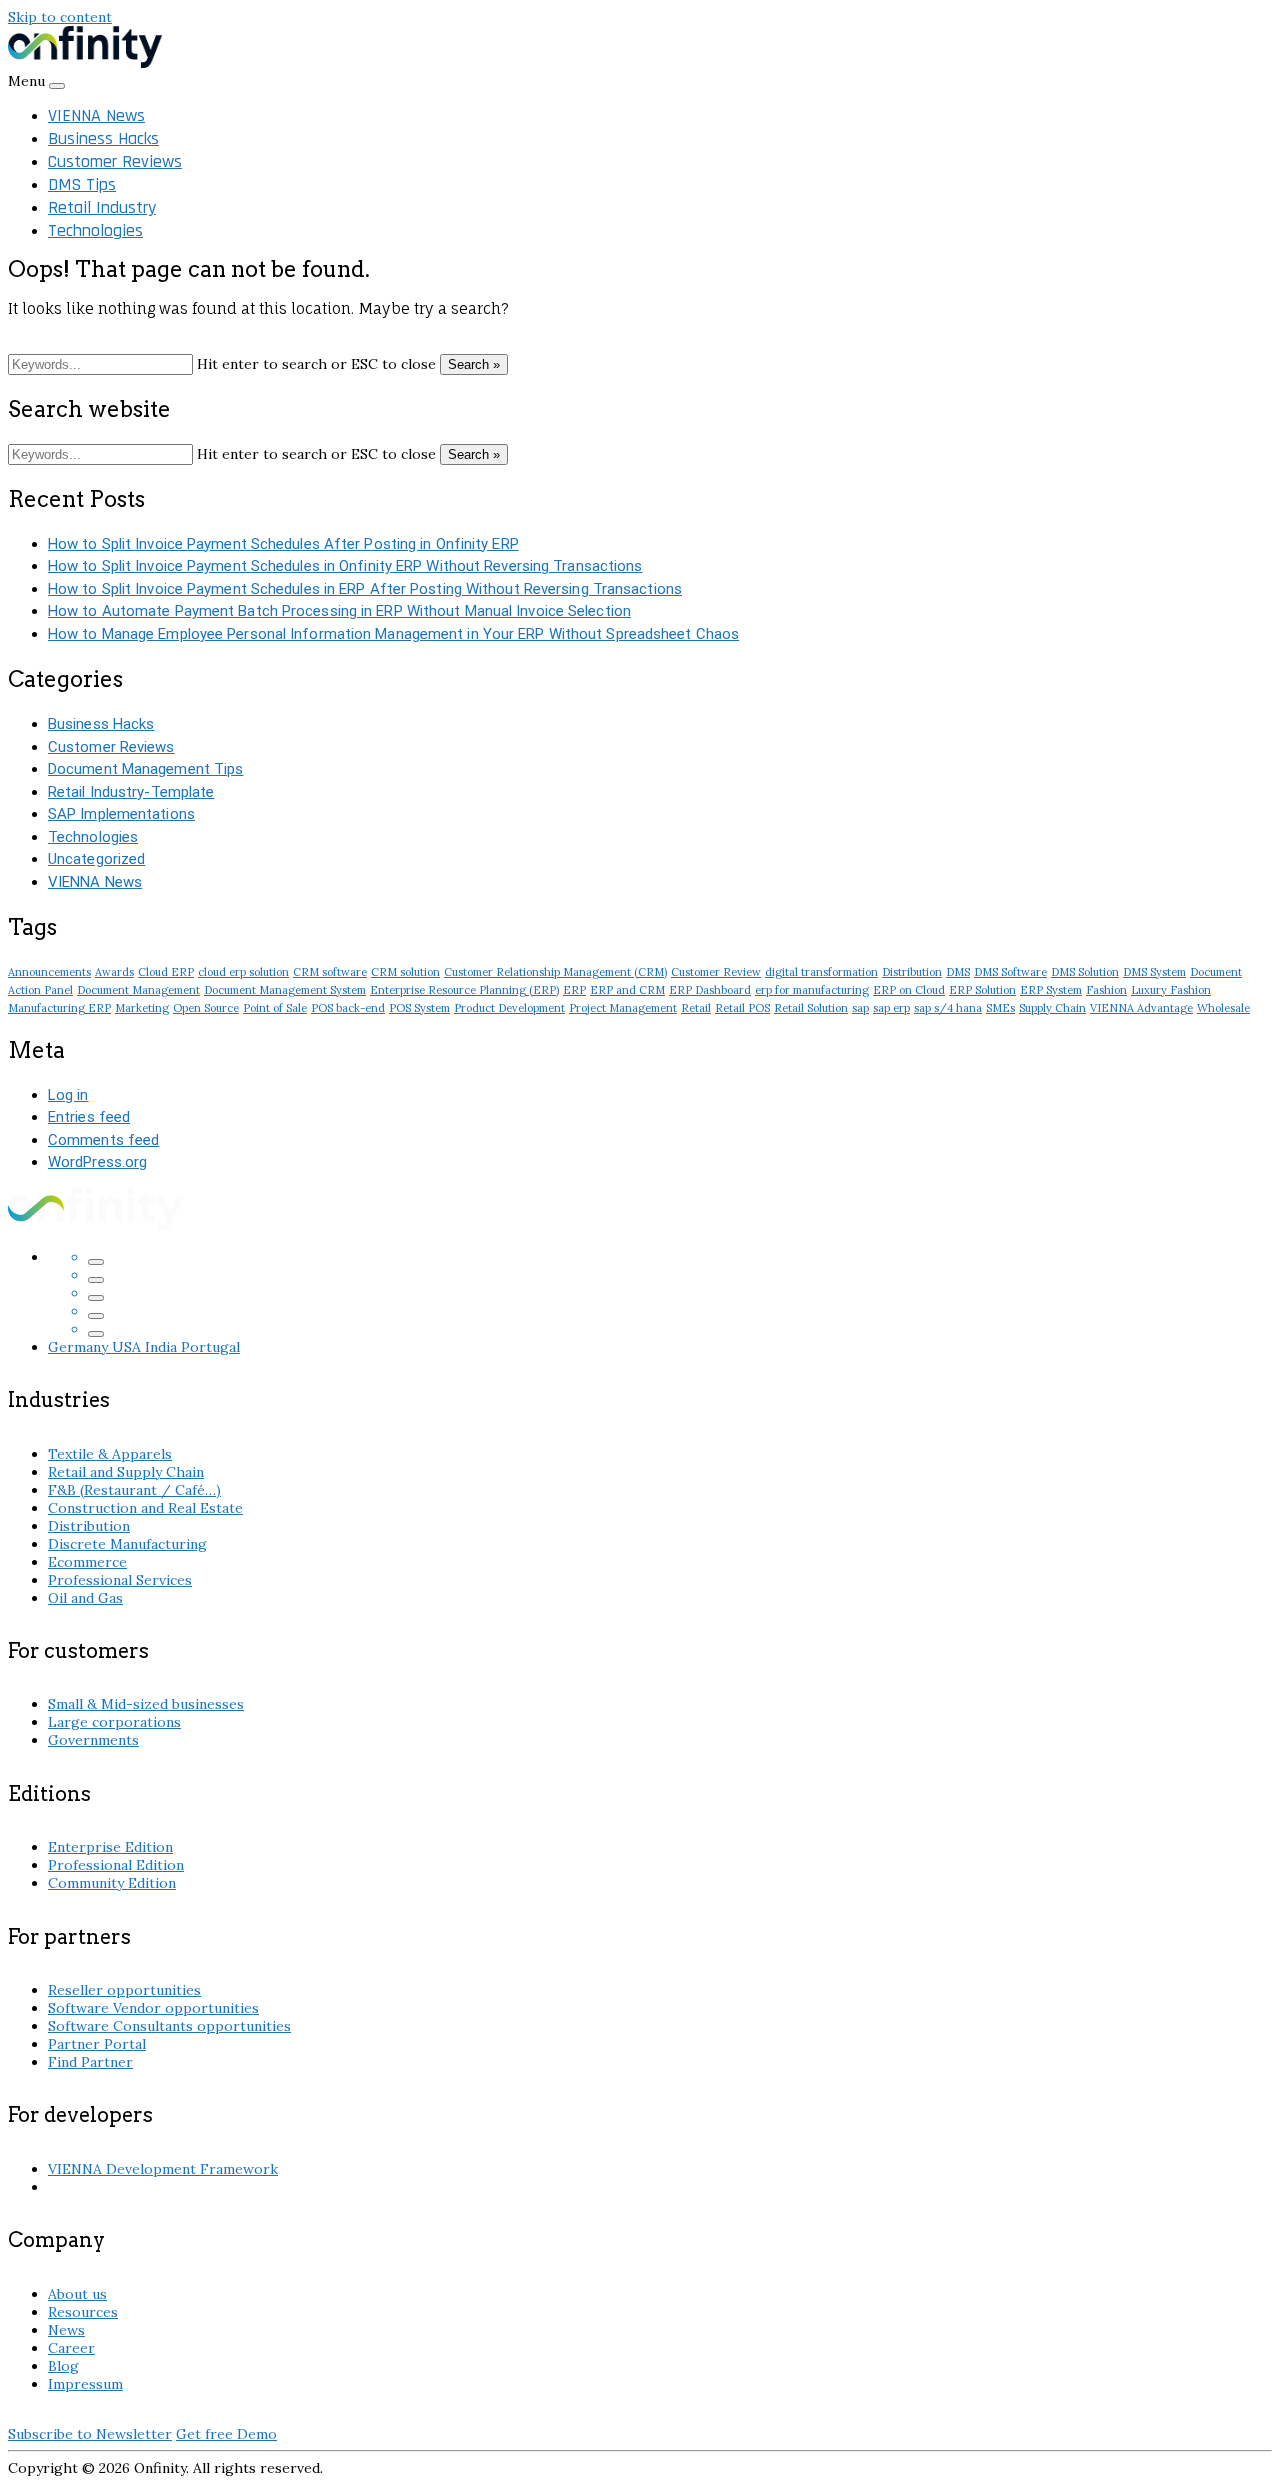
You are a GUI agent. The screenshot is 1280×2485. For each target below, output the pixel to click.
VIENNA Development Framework (163, 2169)
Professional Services (120, 1580)
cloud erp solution (243, 972)
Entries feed (89, 1117)
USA (128, 1347)
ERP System (1051, 990)
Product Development (509, 1008)
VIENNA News (96, 115)
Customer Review (716, 972)
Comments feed (103, 1140)
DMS (958, 972)
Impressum (85, 2384)
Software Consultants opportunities (169, 2026)
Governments (93, 1740)
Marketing (142, 1008)
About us (77, 2294)
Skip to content (60, 17)
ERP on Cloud (909, 990)
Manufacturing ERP (59, 1008)
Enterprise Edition (110, 1847)
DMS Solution (1085, 972)
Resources (83, 2312)
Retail (696, 1008)
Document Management (138, 990)
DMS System (1154, 972)
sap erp (891, 1008)
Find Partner (90, 2062)
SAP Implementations (121, 814)
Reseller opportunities (124, 1990)
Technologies (95, 230)
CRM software (330, 972)
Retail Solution (811, 1008)
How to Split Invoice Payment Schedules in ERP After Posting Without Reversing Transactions (365, 589)
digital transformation (821, 972)
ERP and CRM (627, 990)
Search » (474, 364)
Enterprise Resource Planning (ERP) (464, 990)
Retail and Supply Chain (126, 1472)
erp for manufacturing (812, 990)
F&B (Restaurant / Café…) (134, 1490)
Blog (63, 2366)
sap (860, 1008)
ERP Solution (982, 990)
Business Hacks (103, 138)
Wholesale (1223, 1008)
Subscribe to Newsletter (90, 2434)
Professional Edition (116, 1865)
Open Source (206, 1008)
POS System (419, 1008)
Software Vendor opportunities (153, 2008)
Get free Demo (226, 2434)
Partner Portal (97, 2044)
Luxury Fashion (1171, 990)
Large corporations (114, 1722)
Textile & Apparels (110, 1454)
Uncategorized (96, 859)
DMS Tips (82, 184)
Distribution (912, 972)
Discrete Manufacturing (127, 1544)
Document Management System (285, 990)
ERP (574, 990)
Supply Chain (1052, 1008)
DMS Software (1010, 972)
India (163, 1347)
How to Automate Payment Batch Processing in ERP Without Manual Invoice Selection (339, 611)
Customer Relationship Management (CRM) (555, 972)
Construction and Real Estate (145, 1508)
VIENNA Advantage (1141, 1008)
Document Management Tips (145, 769)
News (66, 2330)
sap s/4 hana (948, 1008)
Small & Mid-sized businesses (146, 1704)
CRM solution (405, 972)
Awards (114, 972)
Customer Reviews (115, 161)
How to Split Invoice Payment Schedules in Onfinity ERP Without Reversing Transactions (345, 566)
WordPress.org (97, 1162)
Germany (80, 1347)
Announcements (49, 972)
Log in (68, 1095)
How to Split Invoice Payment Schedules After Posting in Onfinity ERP (283, 544)
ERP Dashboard (710, 990)
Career (71, 2348)
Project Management (623, 1008)
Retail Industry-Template (131, 792)
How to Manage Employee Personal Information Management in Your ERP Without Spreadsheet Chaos (393, 634)
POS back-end (348, 1008)
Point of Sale (275, 1008)
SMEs (1000, 1008)
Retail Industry (102, 207)
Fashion (1106, 990)
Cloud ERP (166, 972)
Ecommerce (87, 1562)
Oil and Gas (85, 1598)
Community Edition (112, 1883)
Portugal (210, 1347)
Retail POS (742, 1008)
